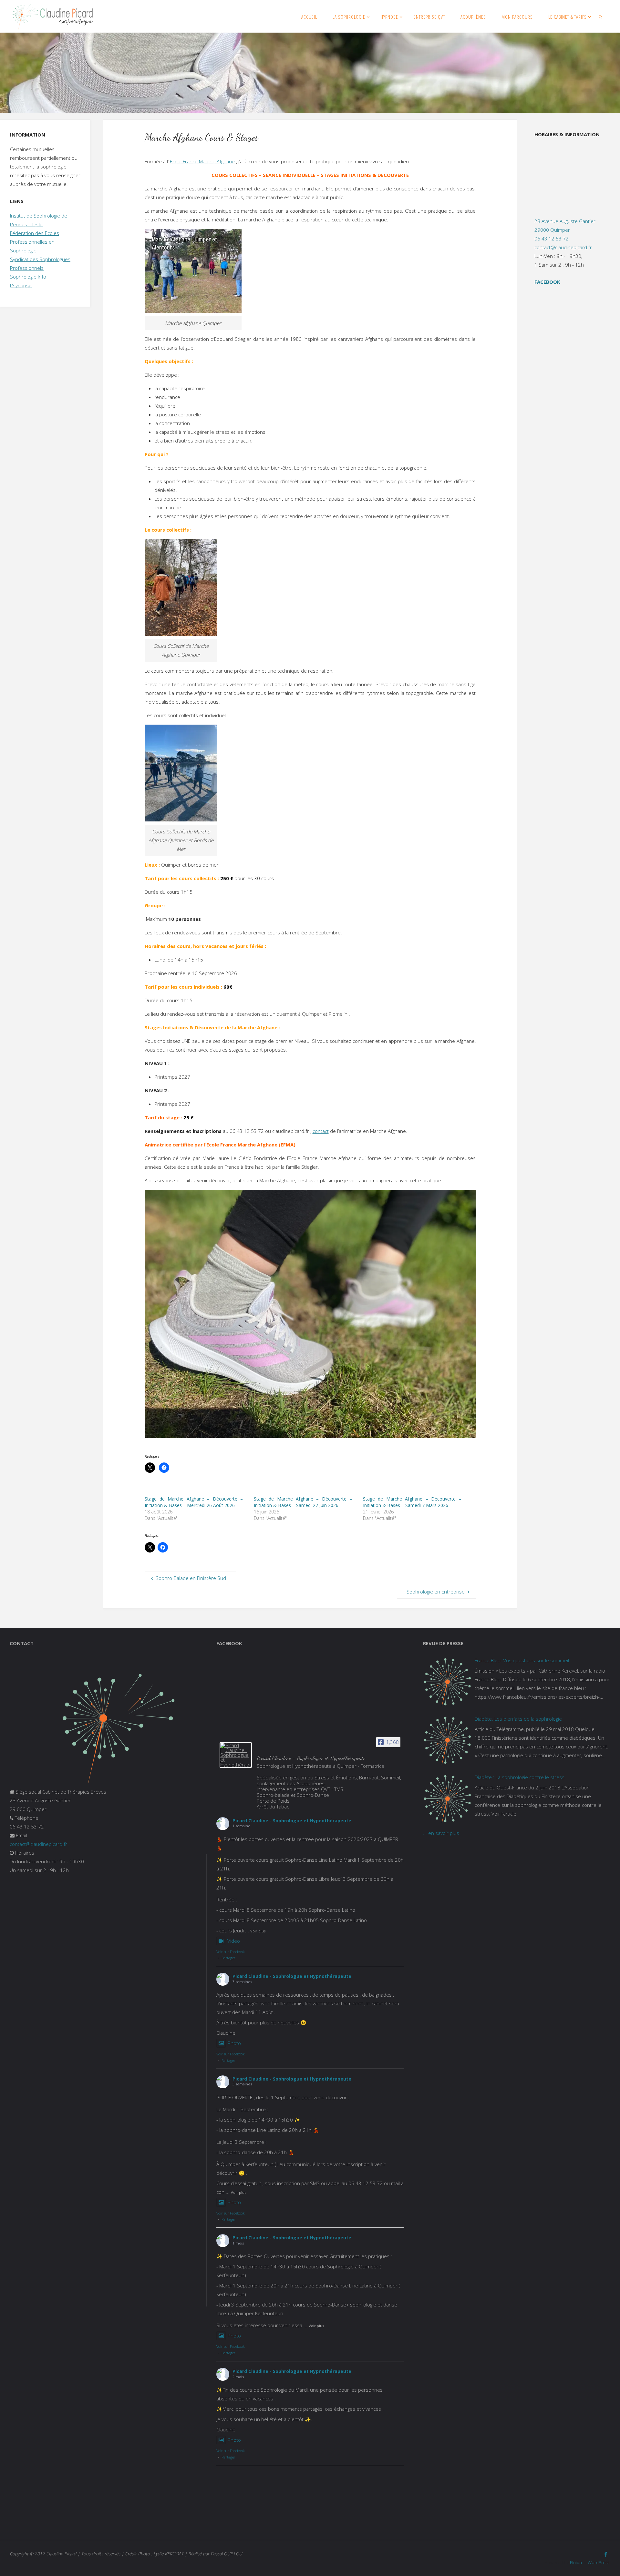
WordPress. (599, 2562)
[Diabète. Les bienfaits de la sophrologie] (447, 1740)
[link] (601, 16)
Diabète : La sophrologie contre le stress (520, 1777)
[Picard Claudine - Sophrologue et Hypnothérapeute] (236, 1755)
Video (234, 1941)
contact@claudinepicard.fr (563, 247)
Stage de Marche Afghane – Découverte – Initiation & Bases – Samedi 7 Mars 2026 (412, 1502)
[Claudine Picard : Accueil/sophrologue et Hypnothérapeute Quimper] (53, 16)
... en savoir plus (441, 1833)
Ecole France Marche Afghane (202, 161)
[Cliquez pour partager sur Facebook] (164, 1468)
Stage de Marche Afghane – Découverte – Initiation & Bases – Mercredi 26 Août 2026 (194, 1502)
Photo (234, 2043)
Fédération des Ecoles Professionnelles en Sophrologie (35, 242)
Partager (228, 1958)
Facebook (547, 282)
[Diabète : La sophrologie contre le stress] (447, 1799)
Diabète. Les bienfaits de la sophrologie (518, 1719)
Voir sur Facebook (231, 1952)
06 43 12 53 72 (552, 239)
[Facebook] (606, 2554)
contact (321, 1131)
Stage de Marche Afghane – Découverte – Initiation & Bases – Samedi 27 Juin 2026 (303, 1502)
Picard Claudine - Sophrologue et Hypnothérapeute (292, 1821)
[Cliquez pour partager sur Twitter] (150, 1468)
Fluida (575, 2562)
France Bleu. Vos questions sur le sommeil (522, 1660)
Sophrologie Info (28, 277)
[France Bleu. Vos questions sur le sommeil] (447, 1682)
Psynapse (21, 285)
